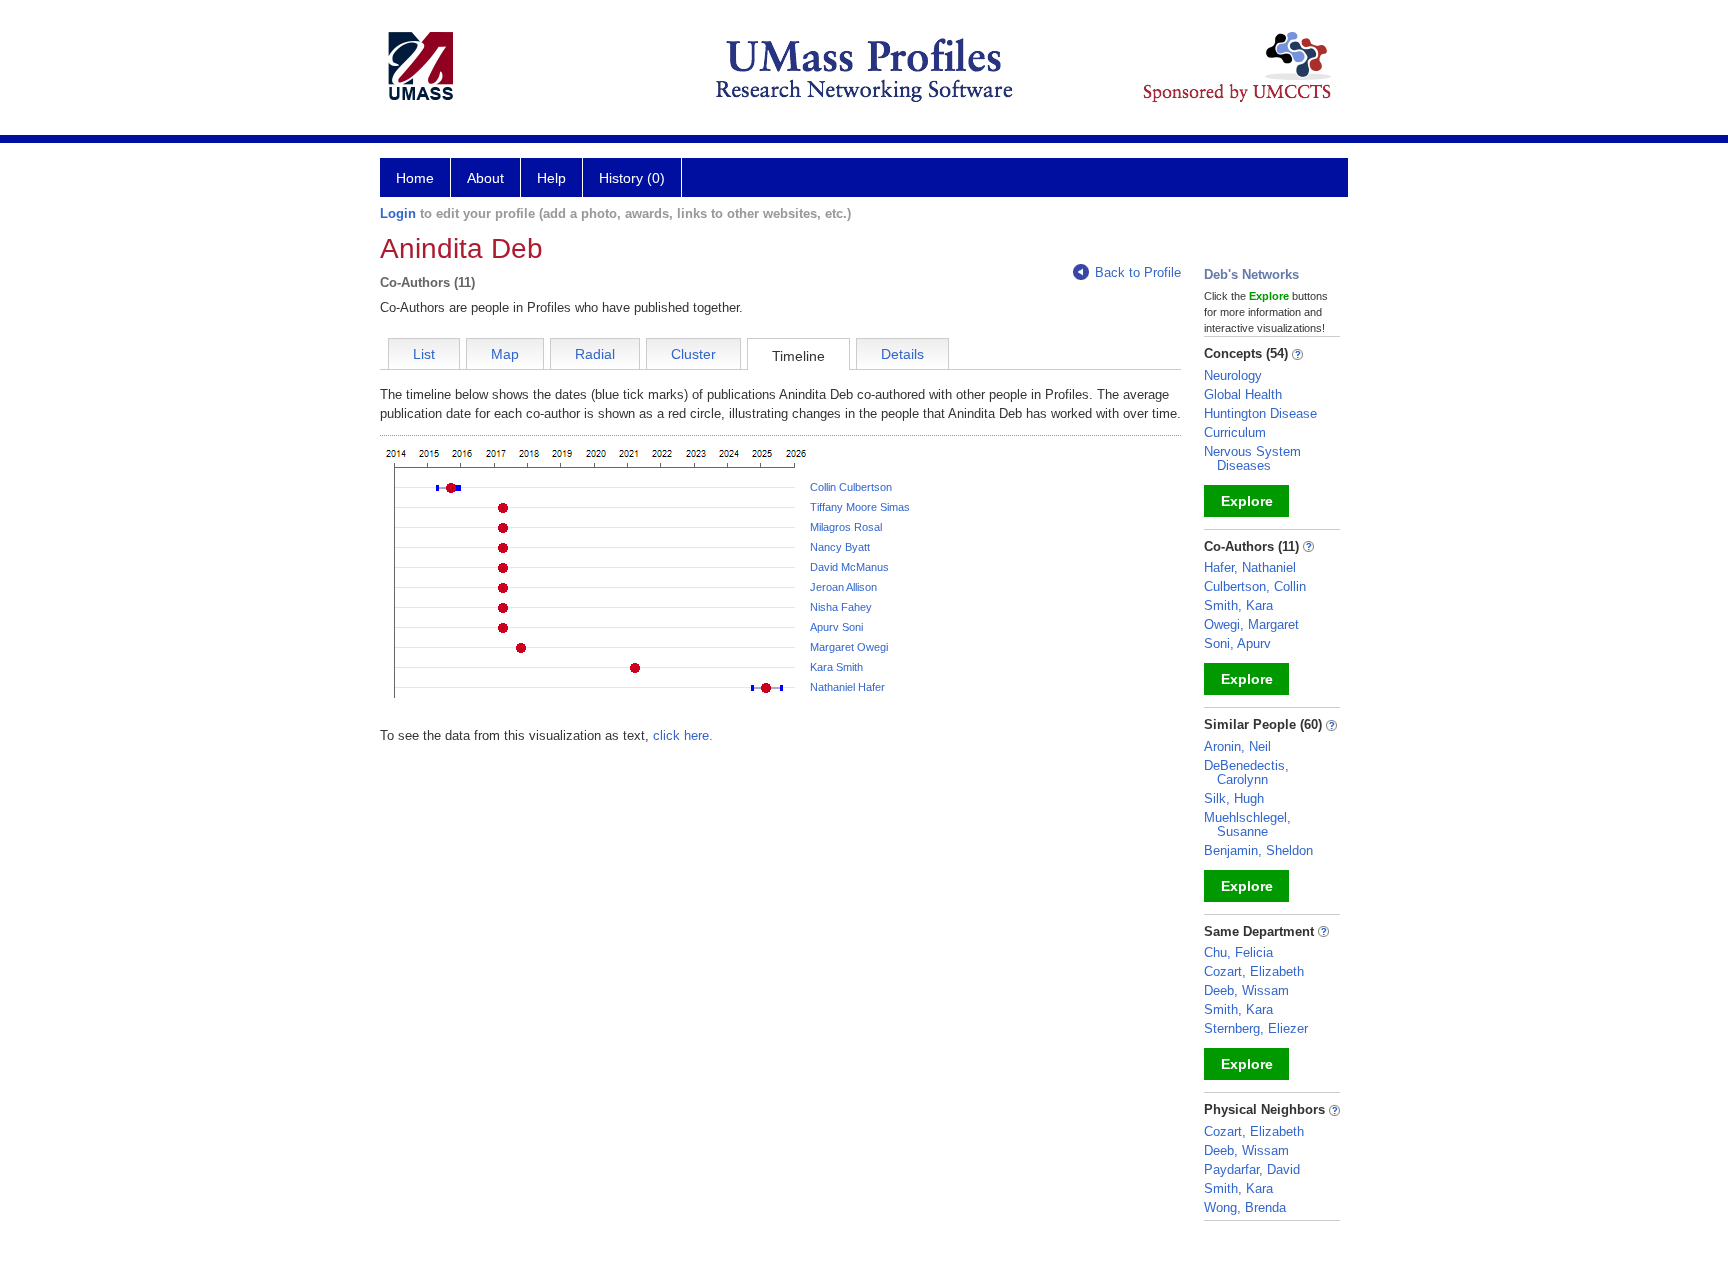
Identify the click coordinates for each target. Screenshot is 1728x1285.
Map (505, 354)
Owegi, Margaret (1251, 624)
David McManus (849, 567)
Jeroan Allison (843, 587)
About (485, 178)
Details (902, 354)
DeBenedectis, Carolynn (1246, 772)
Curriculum (1235, 432)
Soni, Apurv (1237, 643)
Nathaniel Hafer (847, 687)
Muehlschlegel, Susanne (1247, 824)
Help (551, 178)
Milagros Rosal (846, 527)
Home (415, 178)
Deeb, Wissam (1246, 990)
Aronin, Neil (1237, 746)
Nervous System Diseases (1252, 458)
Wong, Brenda (1245, 1207)
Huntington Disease (1260, 413)
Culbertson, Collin (1255, 586)
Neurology (1233, 375)
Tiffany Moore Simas (860, 507)
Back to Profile (1138, 272)
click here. (683, 735)
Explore (1247, 501)
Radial (595, 354)
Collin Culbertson (851, 487)
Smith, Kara (1238, 605)
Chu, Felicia (1238, 952)
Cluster (693, 354)
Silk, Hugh (1234, 798)
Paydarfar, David (1252, 1169)
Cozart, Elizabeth (1254, 971)
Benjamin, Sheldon (1258, 850)
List (424, 354)
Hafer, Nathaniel (1250, 567)
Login (398, 213)
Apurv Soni (836, 627)
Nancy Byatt (840, 547)
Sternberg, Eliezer (1256, 1028)
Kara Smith (836, 667)
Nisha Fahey (841, 607)
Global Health (1243, 394)
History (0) (632, 178)
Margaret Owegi (849, 647)
